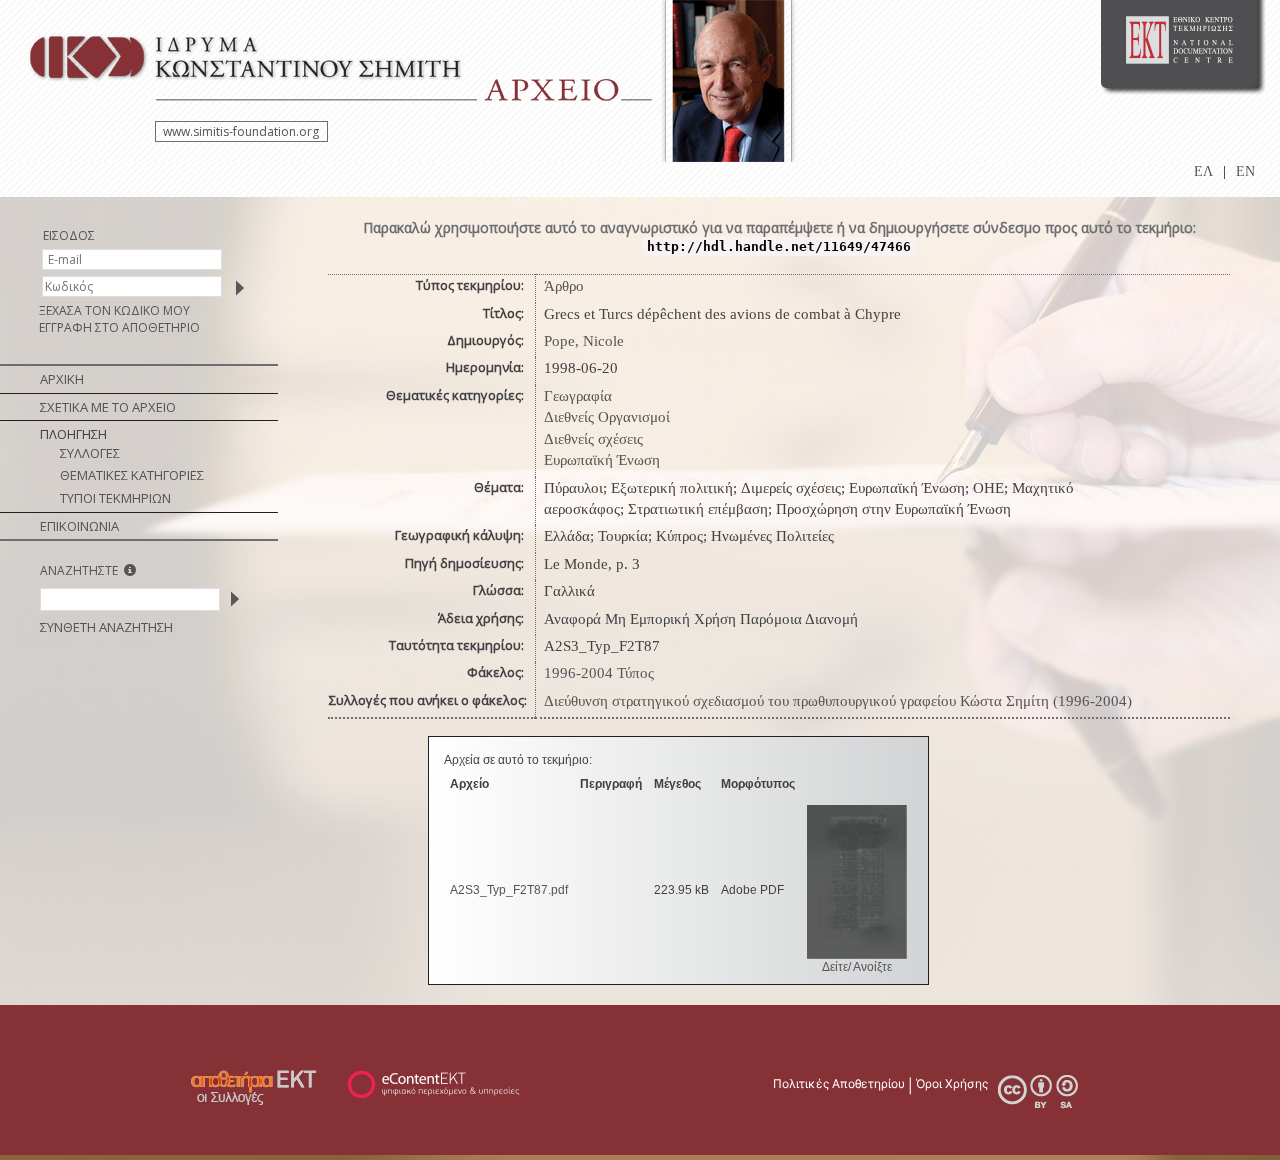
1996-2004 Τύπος (599, 673)
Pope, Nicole (584, 341)
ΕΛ (1203, 171)
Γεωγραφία (578, 396)
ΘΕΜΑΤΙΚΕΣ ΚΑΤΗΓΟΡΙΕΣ (132, 475)
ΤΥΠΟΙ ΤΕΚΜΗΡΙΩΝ (115, 498)
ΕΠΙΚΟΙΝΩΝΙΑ (79, 526)
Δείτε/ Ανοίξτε (857, 967)
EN (1245, 171)
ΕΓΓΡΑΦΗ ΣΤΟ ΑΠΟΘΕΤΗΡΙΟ (119, 327)
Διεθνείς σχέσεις (593, 439)
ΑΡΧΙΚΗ (62, 379)
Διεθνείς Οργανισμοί (607, 417)
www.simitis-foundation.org (241, 131)
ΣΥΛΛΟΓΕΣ (90, 453)
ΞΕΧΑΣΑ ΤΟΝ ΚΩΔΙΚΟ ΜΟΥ (114, 310)
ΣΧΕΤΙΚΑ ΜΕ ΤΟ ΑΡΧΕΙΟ (108, 407)
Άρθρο (564, 286)
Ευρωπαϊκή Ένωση (602, 460)
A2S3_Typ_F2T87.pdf (509, 890)
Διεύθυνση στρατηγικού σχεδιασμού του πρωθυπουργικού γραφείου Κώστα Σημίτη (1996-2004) (838, 701)
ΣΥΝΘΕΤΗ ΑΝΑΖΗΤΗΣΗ (106, 627)
